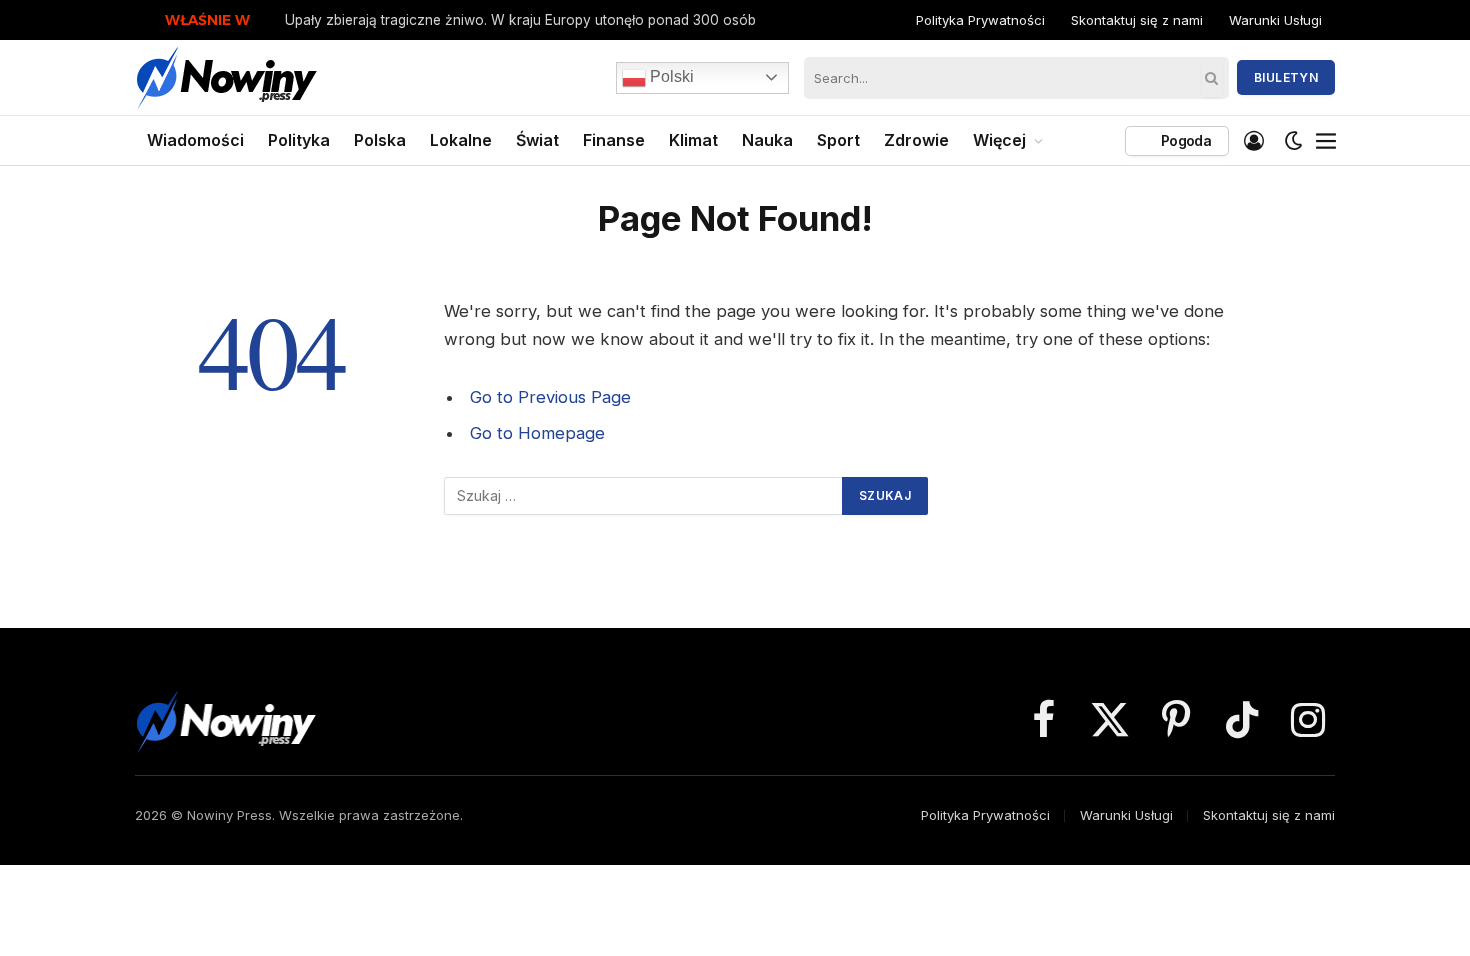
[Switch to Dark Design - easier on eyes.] (1294, 141)
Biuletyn (1286, 77)
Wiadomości (195, 140)
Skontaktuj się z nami (1137, 20)
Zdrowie (916, 140)
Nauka (767, 140)
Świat (537, 140)
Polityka (299, 140)
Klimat (693, 140)
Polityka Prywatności (980, 20)
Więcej (999, 140)
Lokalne (461, 140)
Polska (380, 140)
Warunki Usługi (1275, 20)
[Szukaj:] (644, 496)
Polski (670, 76)
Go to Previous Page (550, 397)
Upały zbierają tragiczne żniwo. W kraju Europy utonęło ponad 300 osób (520, 20)
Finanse (614, 140)
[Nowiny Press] (227, 77)
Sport (838, 140)
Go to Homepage (537, 433)
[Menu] (1326, 141)
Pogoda (1184, 140)
